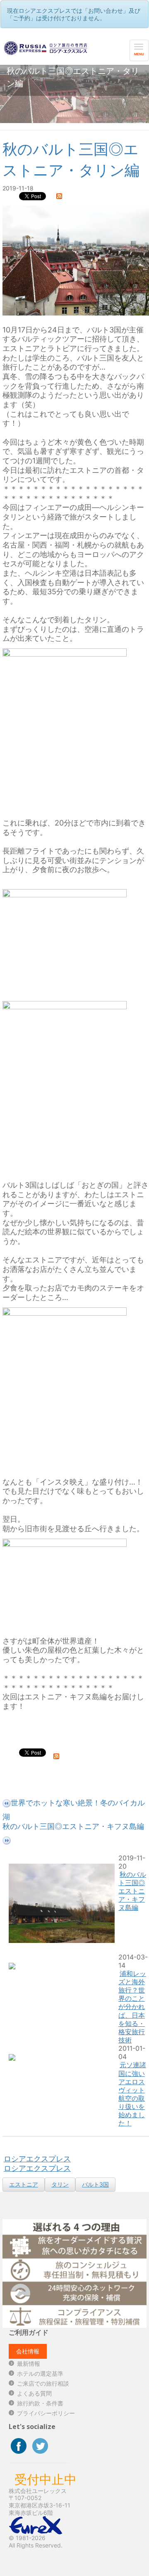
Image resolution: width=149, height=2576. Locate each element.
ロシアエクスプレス (37, 2159)
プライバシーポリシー (46, 2413)
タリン (60, 2184)
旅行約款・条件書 (40, 2403)
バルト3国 (95, 2184)
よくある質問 (34, 2393)
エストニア (24, 2184)
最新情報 (29, 2364)
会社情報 (28, 2351)
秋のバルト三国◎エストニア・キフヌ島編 (132, 1891)
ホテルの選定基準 (40, 2373)
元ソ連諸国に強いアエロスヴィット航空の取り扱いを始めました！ (132, 2094)
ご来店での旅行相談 (43, 2383)
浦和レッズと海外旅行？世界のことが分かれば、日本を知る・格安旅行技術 (132, 2007)
